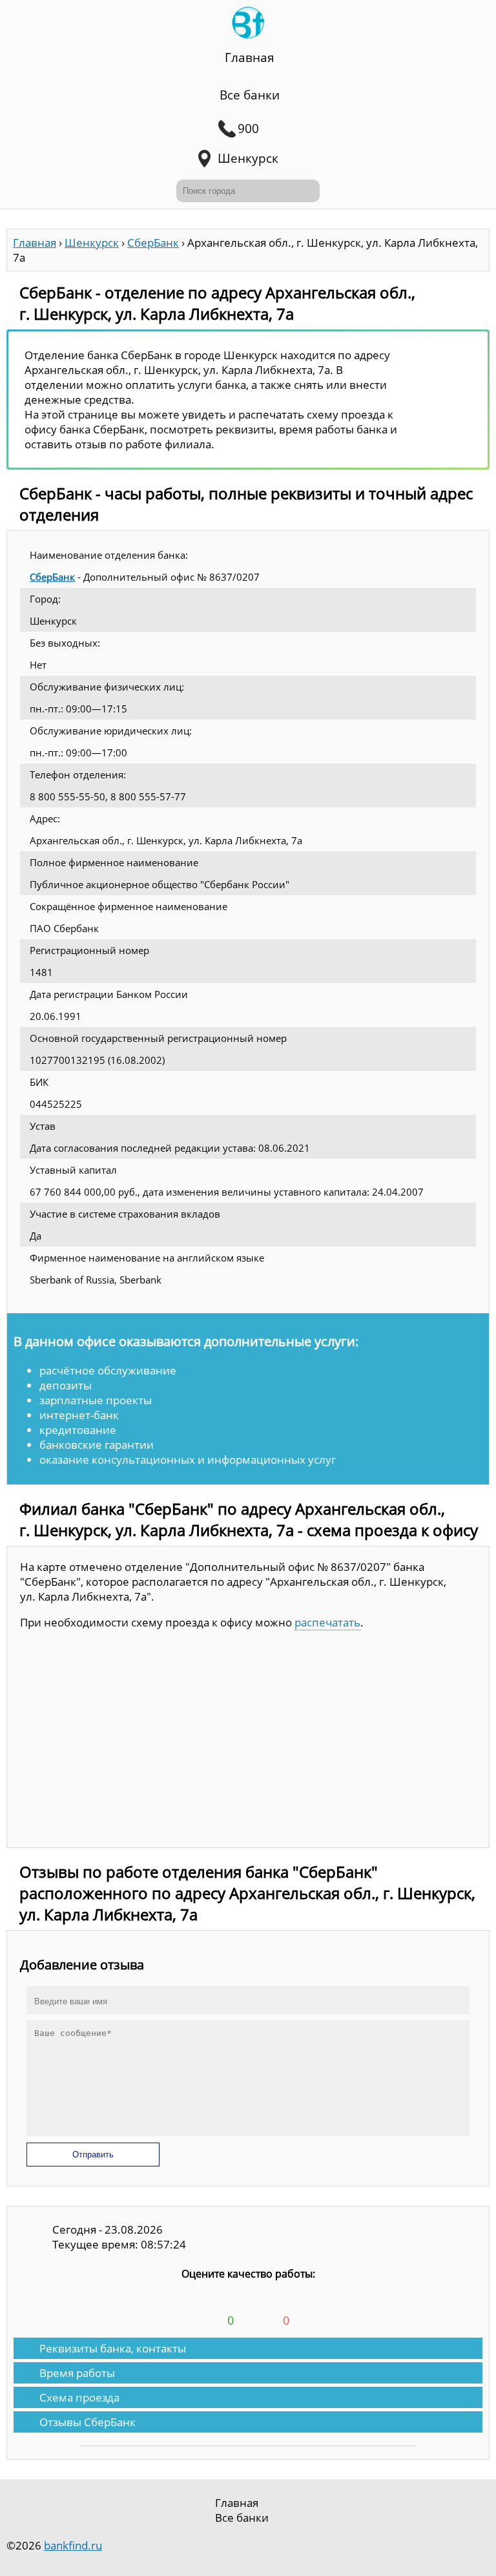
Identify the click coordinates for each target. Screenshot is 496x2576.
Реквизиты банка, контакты (113, 2348)
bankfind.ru (73, 2545)
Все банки (250, 95)
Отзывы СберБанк (88, 2422)
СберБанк (52, 577)
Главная (250, 57)
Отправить (93, 2155)
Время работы (77, 2373)
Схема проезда (79, 2397)
